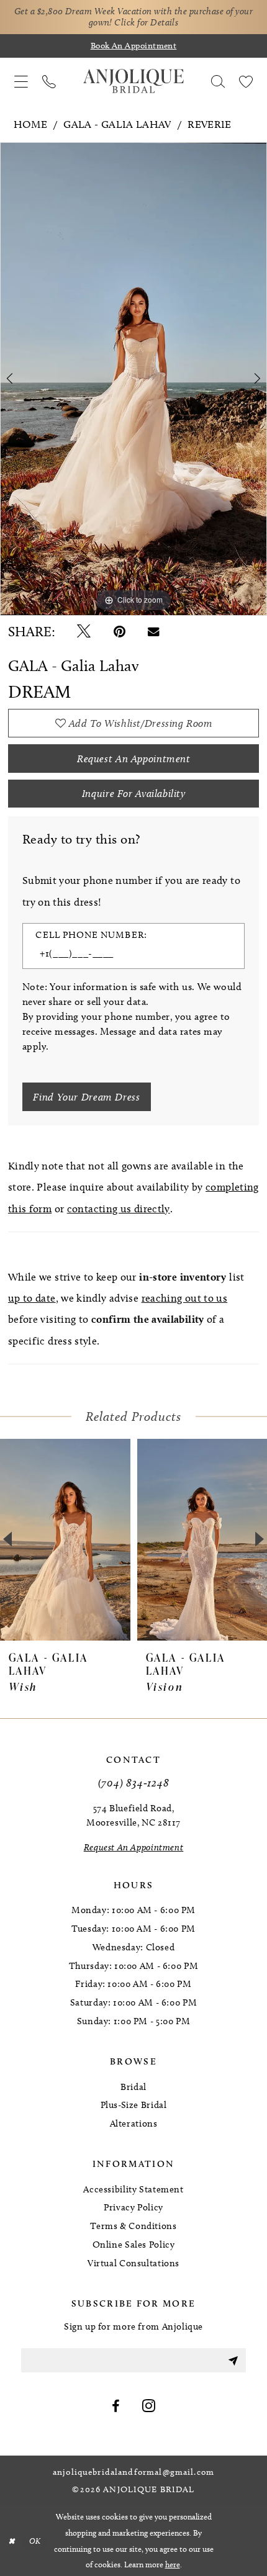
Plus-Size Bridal (134, 2105)
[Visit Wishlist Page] (246, 81)
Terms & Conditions (133, 2226)
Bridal (133, 2087)
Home (30, 124)
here (173, 2564)
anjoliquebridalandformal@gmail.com (133, 2472)
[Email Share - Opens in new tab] (154, 632)
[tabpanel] (133, 379)
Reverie (210, 124)
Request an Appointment (134, 759)
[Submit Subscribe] (233, 2360)
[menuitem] (21, 81)
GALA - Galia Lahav (117, 124)
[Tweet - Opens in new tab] (84, 632)
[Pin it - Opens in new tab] (120, 632)
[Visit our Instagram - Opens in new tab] (149, 2407)
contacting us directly (119, 1209)
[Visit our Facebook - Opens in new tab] (116, 2407)
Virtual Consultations (133, 2263)
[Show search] (218, 81)
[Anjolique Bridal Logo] (133, 81)
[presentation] (65, 1539)
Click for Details (146, 22)
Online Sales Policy (134, 2245)
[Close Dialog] (11, 2541)
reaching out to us (185, 1298)
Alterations (134, 2123)
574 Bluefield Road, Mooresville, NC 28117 (133, 1815)
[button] (21, 81)
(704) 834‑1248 (134, 1782)
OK (35, 2541)
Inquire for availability (134, 793)
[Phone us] (49, 81)
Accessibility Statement (133, 2189)
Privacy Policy (133, 2207)
